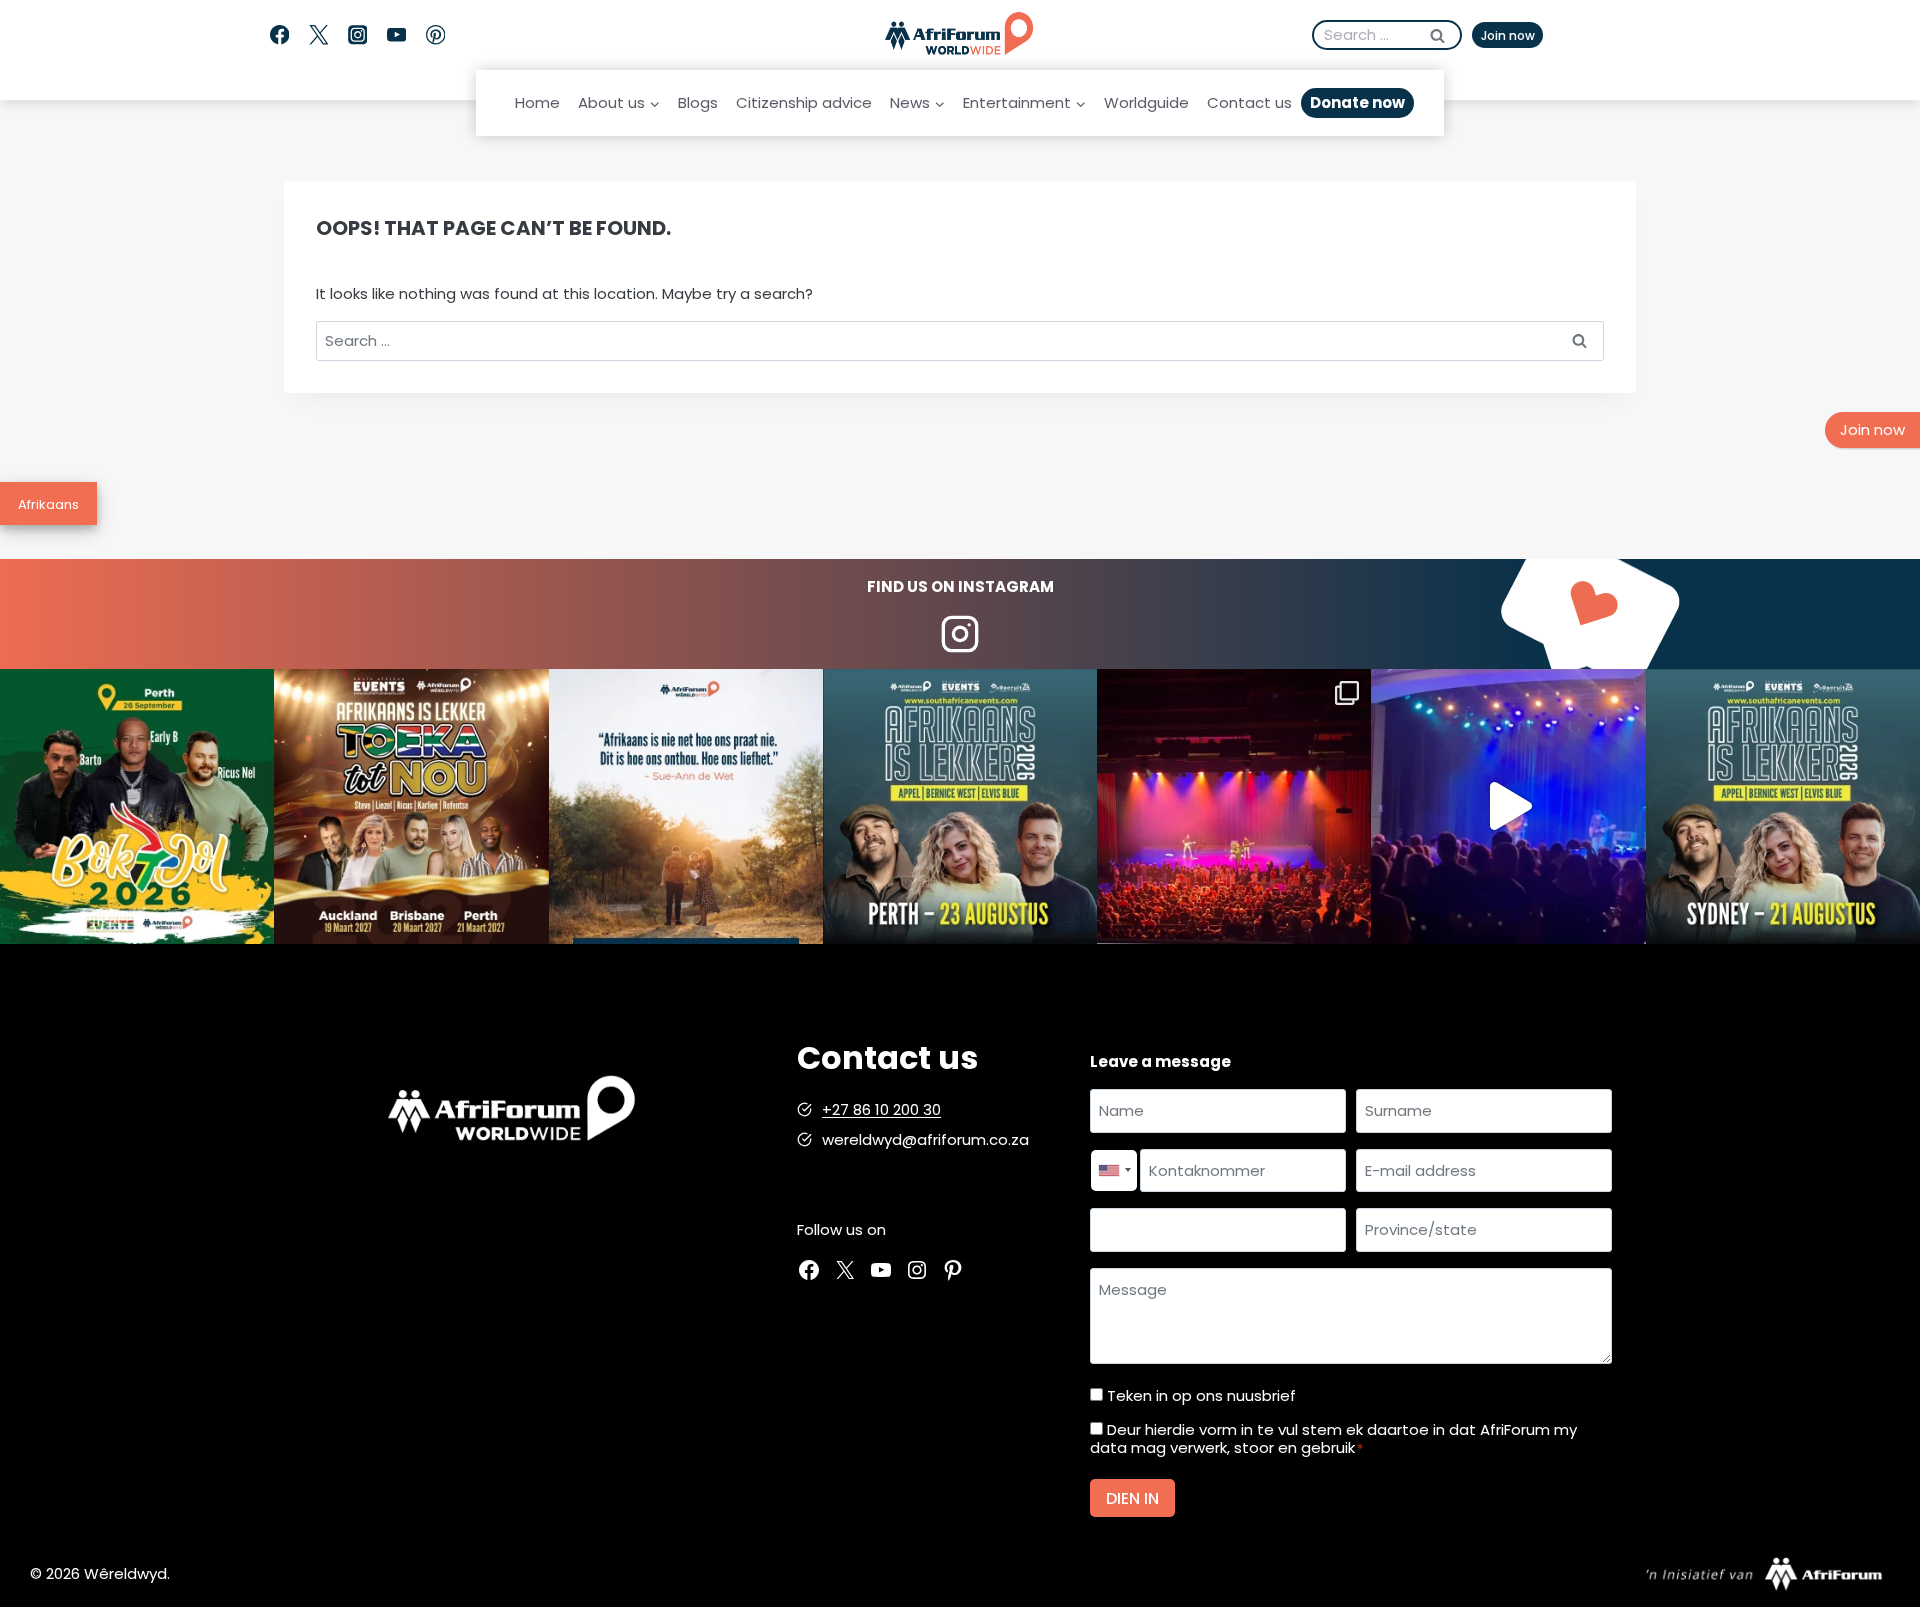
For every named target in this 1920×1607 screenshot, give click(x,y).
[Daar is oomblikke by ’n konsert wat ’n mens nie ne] (1508, 806)
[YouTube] (396, 35)
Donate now (1357, 102)
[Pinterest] (435, 35)
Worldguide (1146, 102)
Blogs (698, 102)
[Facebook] (279, 35)
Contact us (1249, 102)
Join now (1508, 35)
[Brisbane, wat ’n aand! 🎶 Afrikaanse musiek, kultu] (1234, 806)
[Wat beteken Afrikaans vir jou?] (686, 806)
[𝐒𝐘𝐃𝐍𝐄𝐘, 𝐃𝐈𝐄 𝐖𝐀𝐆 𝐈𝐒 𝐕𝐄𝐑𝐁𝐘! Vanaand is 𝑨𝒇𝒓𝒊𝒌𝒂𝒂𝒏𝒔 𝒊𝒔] (1783, 806)
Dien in (1132, 1498)
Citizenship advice (804, 102)
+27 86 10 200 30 (881, 1109)
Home (537, 102)
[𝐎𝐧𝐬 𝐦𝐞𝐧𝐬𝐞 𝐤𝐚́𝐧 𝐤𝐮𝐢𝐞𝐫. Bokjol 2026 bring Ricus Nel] (137, 806)
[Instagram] (357, 35)
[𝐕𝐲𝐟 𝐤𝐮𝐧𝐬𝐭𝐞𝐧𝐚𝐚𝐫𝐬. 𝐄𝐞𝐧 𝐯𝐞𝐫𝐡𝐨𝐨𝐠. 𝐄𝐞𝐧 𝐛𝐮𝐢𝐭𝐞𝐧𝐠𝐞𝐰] (411, 806)
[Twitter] (318, 35)
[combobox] (1114, 1171)
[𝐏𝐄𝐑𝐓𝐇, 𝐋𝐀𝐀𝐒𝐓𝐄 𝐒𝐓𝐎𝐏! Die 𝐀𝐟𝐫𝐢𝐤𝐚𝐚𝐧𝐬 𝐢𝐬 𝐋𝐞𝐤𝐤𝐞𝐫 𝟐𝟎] (960, 806)
